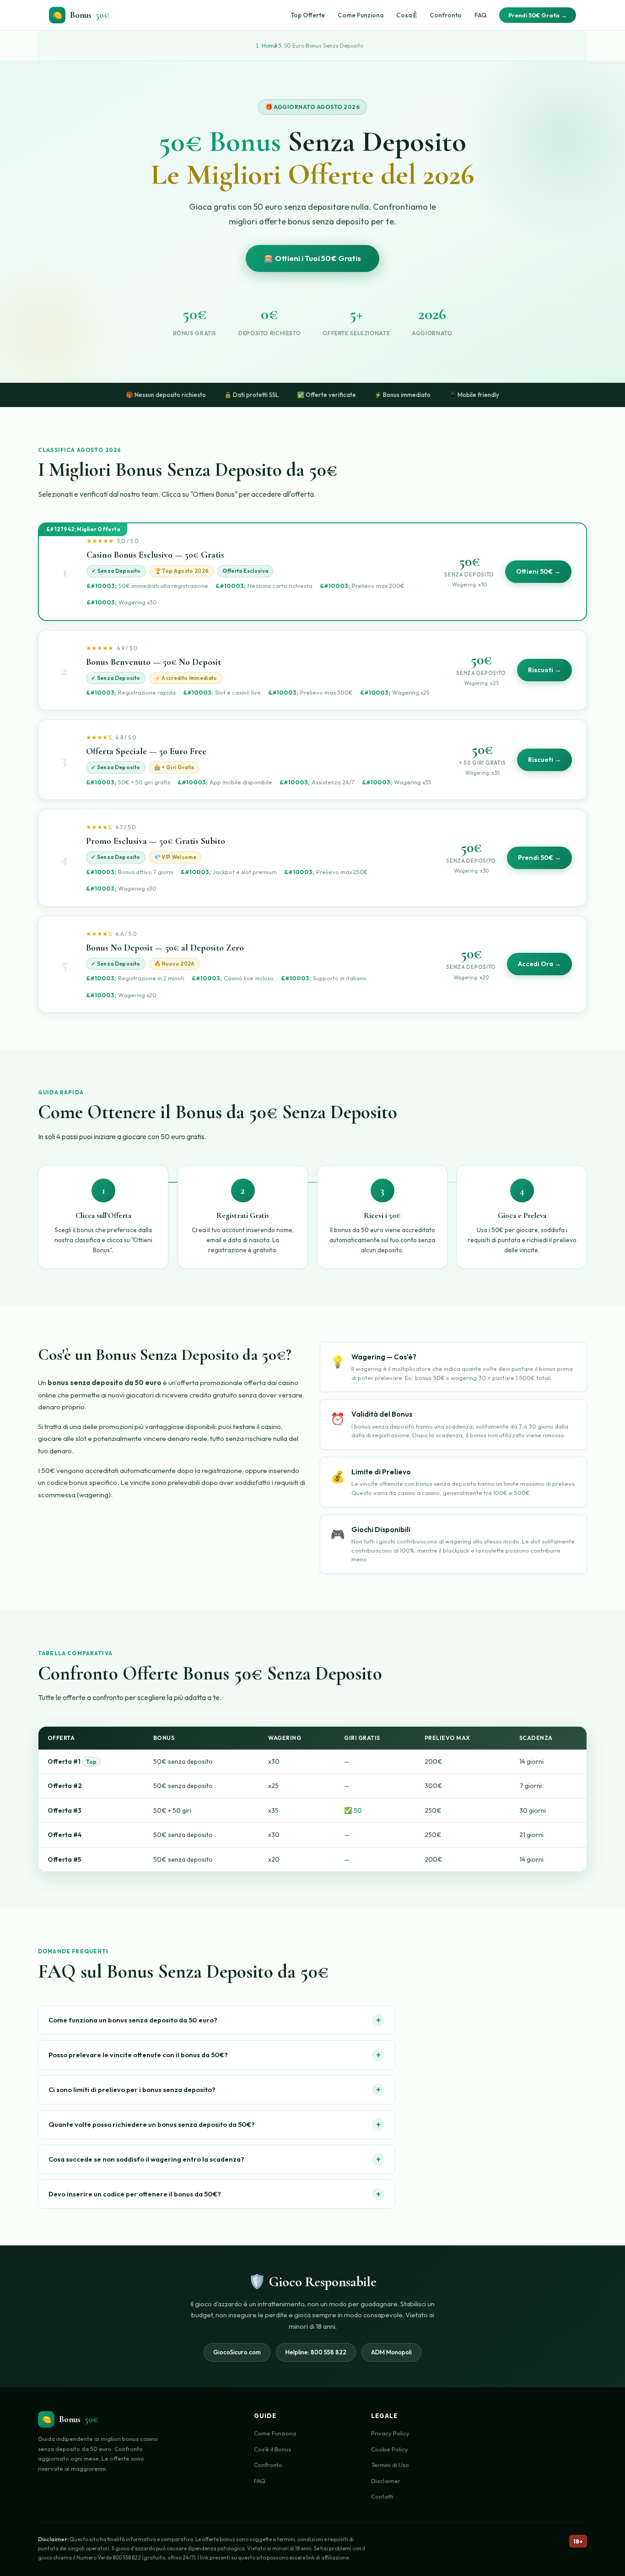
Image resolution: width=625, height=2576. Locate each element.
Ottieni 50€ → (538, 571)
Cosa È (407, 15)
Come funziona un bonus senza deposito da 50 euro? (215, 2020)
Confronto (446, 15)
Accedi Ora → (539, 964)
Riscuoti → (544, 670)
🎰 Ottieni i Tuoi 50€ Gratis (312, 258)
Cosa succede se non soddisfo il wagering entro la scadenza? (215, 2159)
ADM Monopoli (391, 2352)
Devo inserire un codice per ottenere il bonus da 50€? (215, 2194)
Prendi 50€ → (539, 858)
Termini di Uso (390, 2465)
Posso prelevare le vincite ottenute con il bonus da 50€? (215, 2055)
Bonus (81, 15)
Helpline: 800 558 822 (316, 2352)
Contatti (382, 2496)
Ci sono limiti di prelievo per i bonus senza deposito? (215, 2090)
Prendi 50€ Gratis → (538, 15)
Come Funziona (361, 15)
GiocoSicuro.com (237, 2352)
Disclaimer (386, 2481)
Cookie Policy (390, 2449)
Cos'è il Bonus (272, 2449)
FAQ (480, 15)
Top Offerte (308, 15)
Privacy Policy (390, 2433)
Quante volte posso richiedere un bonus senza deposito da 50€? (215, 2124)
